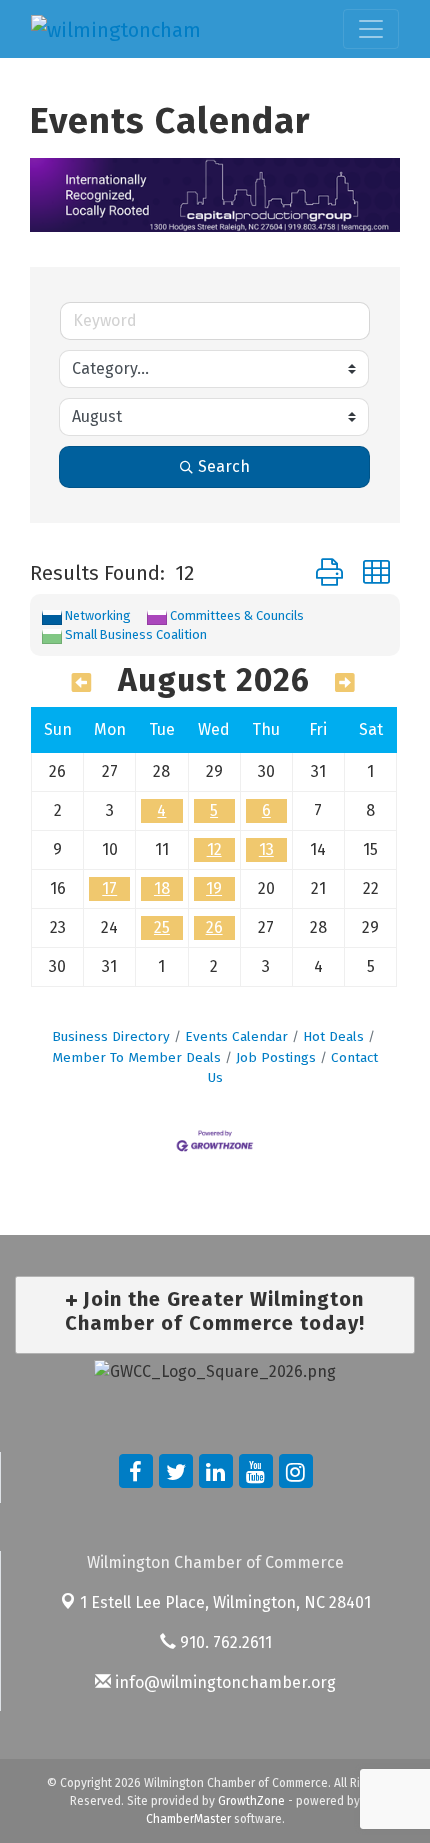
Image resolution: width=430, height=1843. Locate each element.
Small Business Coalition (136, 634)
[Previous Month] (82, 683)
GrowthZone (251, 1801)
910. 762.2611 (224, 1642)
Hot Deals (333, 1036)
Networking (98, 615)
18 (162, 888)
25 (162, 927)
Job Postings (276, 1057)
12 (214, 849)
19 (214, 888)
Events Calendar (236, 1036)
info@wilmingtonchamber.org (223, 1682)
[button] (329, 573)
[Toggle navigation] (371, 29)
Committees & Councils (237, 615)
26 (214, 927)
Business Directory (111, 1036)
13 (266, 849)
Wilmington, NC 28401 (225, 1602)
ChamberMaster (188, 1819)
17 (109, 888)
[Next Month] (345, 683)
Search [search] (224, 466)
